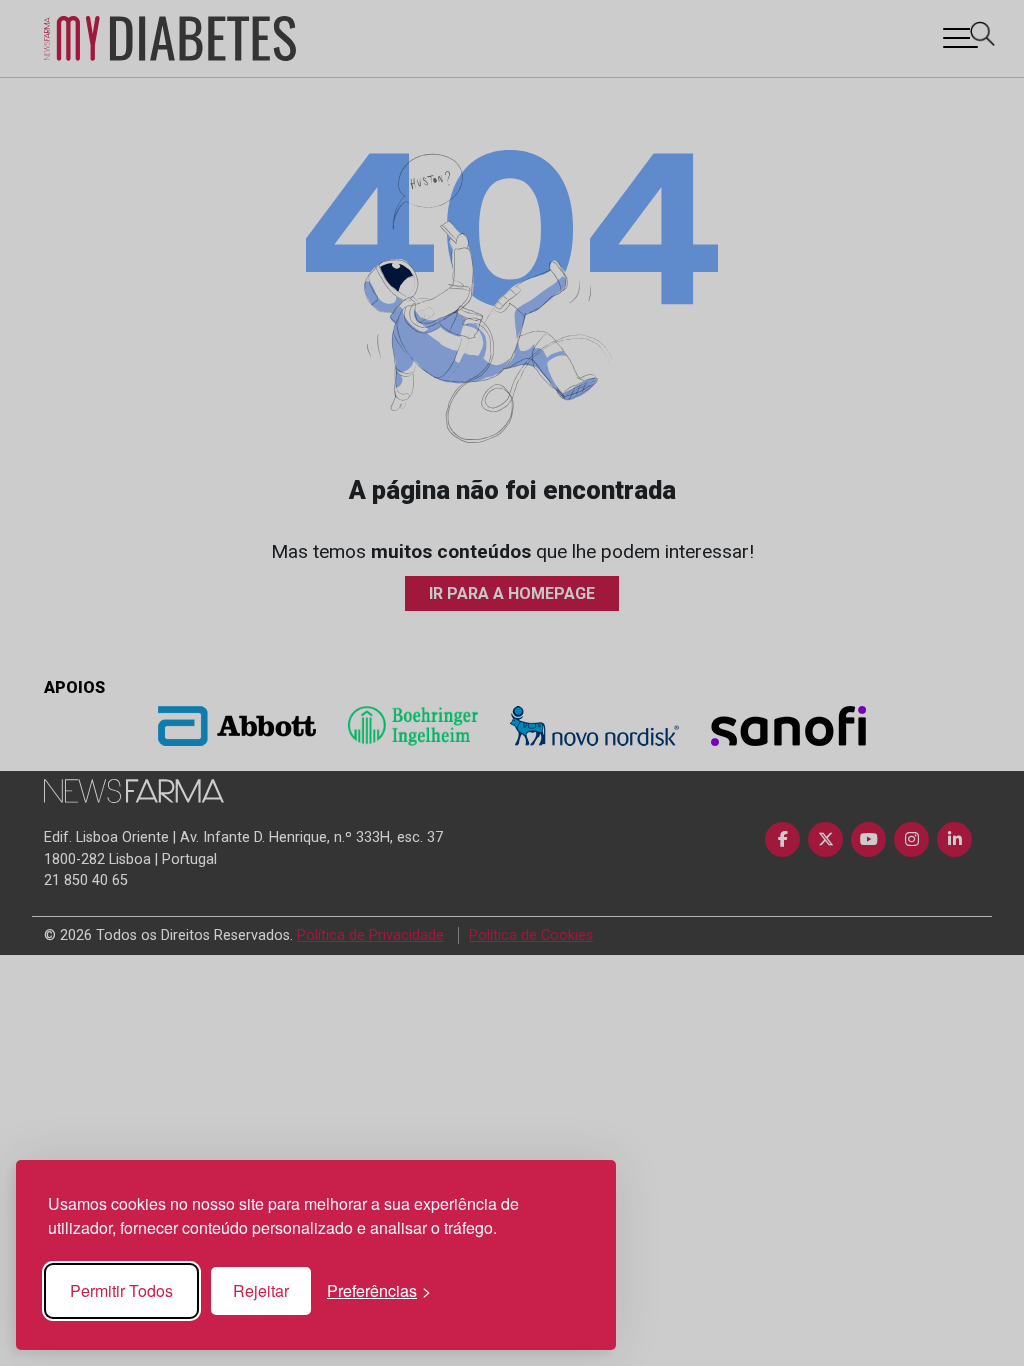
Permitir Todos (121, 1290)
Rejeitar (261, 1290)
